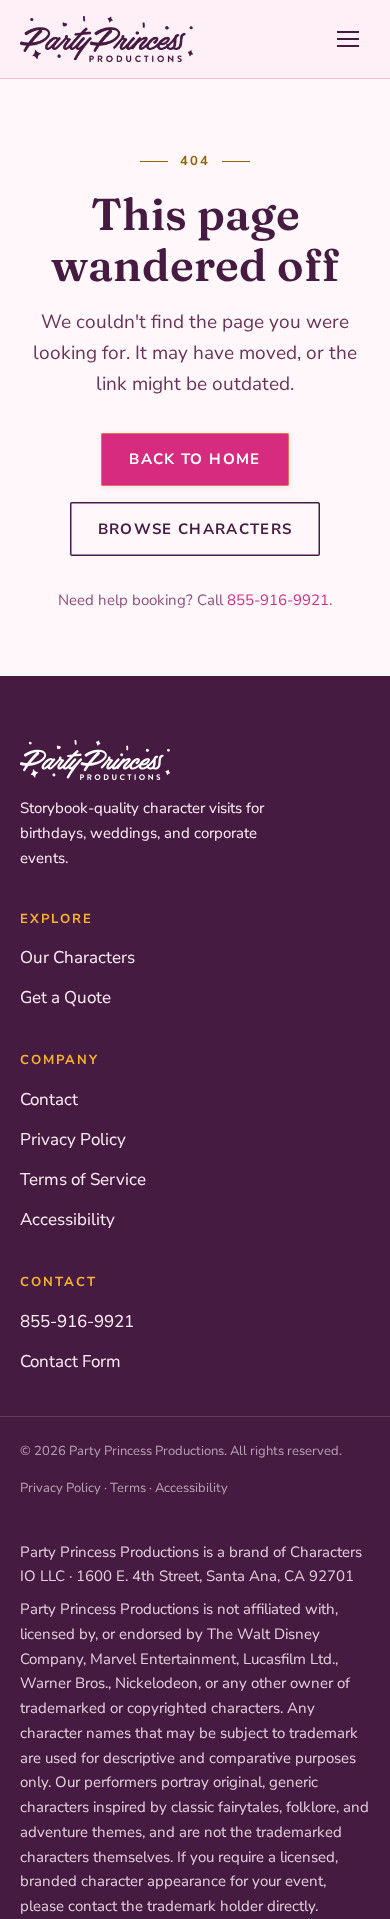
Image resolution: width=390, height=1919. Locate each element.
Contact (49, 1099)
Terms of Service (83, 1179)
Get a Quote (65, 997)
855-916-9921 (278, 600)
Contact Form (70, 1361)
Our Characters (77, 957)
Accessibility (67, 1219)
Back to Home (194, 459)
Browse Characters (195, 529)
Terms (128, 1488)
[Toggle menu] (348, 39)
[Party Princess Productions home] (106, 39)
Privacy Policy (73, 1139)
